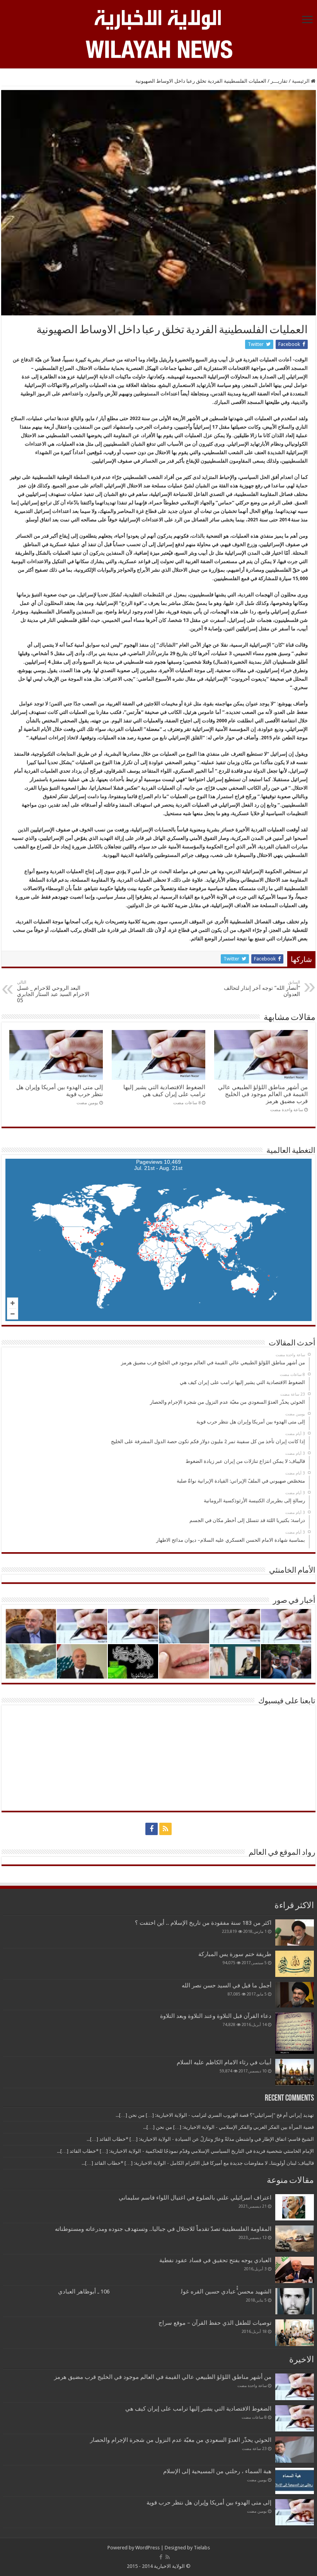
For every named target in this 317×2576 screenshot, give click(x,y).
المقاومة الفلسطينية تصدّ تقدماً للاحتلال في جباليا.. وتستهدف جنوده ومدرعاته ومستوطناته (163, 2229)
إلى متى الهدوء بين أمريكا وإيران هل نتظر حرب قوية (209, 2503)
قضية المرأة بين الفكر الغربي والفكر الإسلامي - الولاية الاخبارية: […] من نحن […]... (228, 2127)
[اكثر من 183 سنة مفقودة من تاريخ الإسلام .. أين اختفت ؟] (295, 1932)
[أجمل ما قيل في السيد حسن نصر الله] (295, 1995)
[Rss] (165, 1829)
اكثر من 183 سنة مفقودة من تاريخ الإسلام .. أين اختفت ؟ (203, 1923)
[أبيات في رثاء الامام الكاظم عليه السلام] (295, 2072)
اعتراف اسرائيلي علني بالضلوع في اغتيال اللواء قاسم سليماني (195, 2198)
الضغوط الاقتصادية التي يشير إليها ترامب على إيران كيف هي (164, 1091)
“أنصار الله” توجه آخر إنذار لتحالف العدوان (262, 988)
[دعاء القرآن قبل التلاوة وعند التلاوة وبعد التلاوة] (295, 2033)
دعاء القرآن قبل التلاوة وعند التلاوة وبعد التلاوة (216, 2016)
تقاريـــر (279, 81)
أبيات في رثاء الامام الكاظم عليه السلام (224, 2062)
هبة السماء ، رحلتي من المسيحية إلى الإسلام (217, 2471)
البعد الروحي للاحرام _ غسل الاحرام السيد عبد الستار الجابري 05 (53, 992)
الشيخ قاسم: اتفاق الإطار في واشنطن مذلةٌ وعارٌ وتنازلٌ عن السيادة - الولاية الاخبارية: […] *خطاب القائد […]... (200, 2139)
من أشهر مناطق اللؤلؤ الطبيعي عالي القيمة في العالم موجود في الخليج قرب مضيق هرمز (263, 1094)
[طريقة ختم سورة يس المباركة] (295, 1964)
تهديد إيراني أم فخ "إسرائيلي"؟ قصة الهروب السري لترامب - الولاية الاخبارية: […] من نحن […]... (215, 2115)
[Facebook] (152, 1829)
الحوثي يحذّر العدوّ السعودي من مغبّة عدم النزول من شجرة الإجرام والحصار (181, 2440)
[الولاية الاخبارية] (158, 19)
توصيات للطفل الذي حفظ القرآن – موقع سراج (215, 2323)
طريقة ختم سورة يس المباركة (235, 1954)
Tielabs (202, 2548)
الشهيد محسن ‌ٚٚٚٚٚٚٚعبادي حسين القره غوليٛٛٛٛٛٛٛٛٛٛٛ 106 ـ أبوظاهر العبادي (165, 2292)
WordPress (147, 2548)
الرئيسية (301, 81)
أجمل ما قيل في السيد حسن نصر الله (227, 1985)
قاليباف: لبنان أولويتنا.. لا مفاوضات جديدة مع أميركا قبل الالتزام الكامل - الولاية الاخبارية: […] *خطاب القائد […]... (198, 2163)
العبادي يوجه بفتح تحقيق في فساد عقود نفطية (215, 2260)
